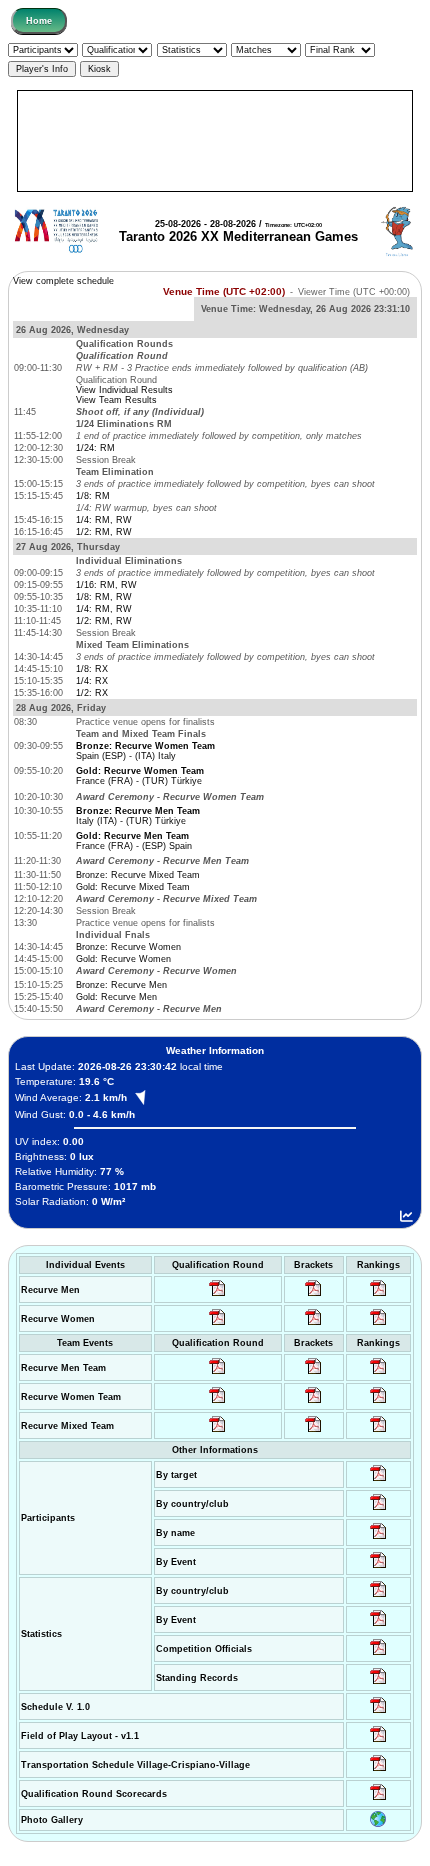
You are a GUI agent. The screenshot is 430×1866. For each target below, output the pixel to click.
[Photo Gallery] (378, 1824)
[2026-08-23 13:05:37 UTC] (378, 1481)
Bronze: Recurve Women (128, 947)
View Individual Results (124, 390)
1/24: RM (95, 448)
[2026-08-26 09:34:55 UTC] (217, 1296)
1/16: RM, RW (106, 585)
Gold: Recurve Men (116, 997)
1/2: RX (92, 693)
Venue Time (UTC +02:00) (224, 291)
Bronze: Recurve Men (121, 985)
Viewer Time (354, 291)
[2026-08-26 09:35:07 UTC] (217, 1403)
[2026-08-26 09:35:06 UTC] (217, 1432)
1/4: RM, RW (104, 520)
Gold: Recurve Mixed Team (133, 887)
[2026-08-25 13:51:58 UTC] (378, 1771)
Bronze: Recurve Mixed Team (138, 875)
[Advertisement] (215, 141)
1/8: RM (93, 496)
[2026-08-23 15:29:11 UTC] (378, 1684)
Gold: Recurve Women (123, 959)
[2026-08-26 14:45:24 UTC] (313, 1374)
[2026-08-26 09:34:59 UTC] (217, 1325)
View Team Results (116, 400)
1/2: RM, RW (104, 532)
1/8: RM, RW (104, 597)
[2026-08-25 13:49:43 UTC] (378, 1655)
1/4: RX (92, 681)
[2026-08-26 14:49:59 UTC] (313, 1403)
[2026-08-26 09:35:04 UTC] (217, 1374)
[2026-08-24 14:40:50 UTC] (378, 1510)
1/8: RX (92, 669)
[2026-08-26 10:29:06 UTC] (313, 1296)
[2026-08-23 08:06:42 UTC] (378, 1713)
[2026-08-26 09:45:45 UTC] (378, 1800)
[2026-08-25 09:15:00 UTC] (378, 1742)
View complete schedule (63, 281)
